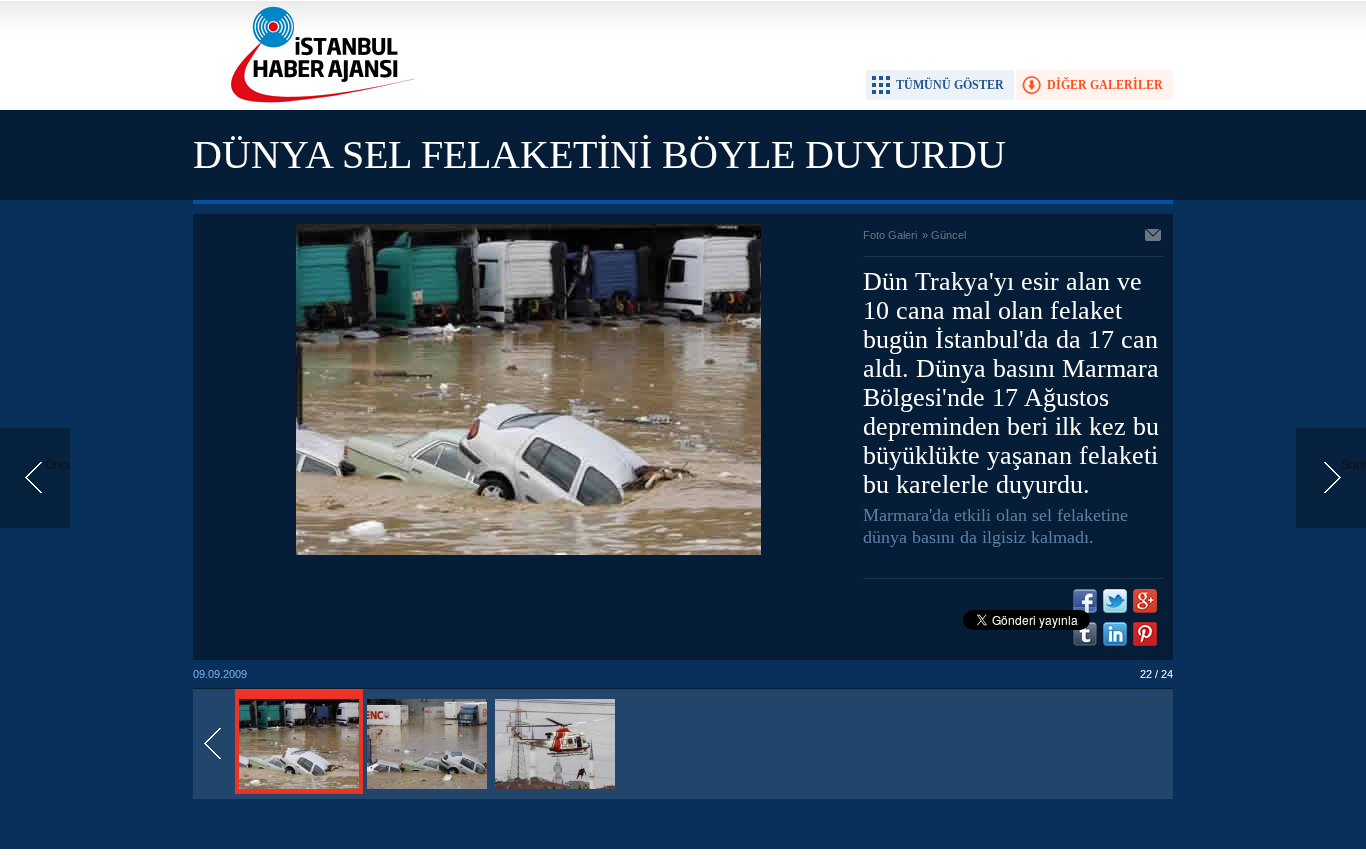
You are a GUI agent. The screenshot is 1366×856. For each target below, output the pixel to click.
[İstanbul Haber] (318, 101)
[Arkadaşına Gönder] (1154, 237)
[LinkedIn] (1115, 634)
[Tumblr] (1085, 634)
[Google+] (1145, 601)
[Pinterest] (1145, 634)
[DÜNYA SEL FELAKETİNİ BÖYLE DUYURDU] (299, 790)
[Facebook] (1085, 601)
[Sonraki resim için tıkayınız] (528, 551)
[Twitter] (1115, 601)
